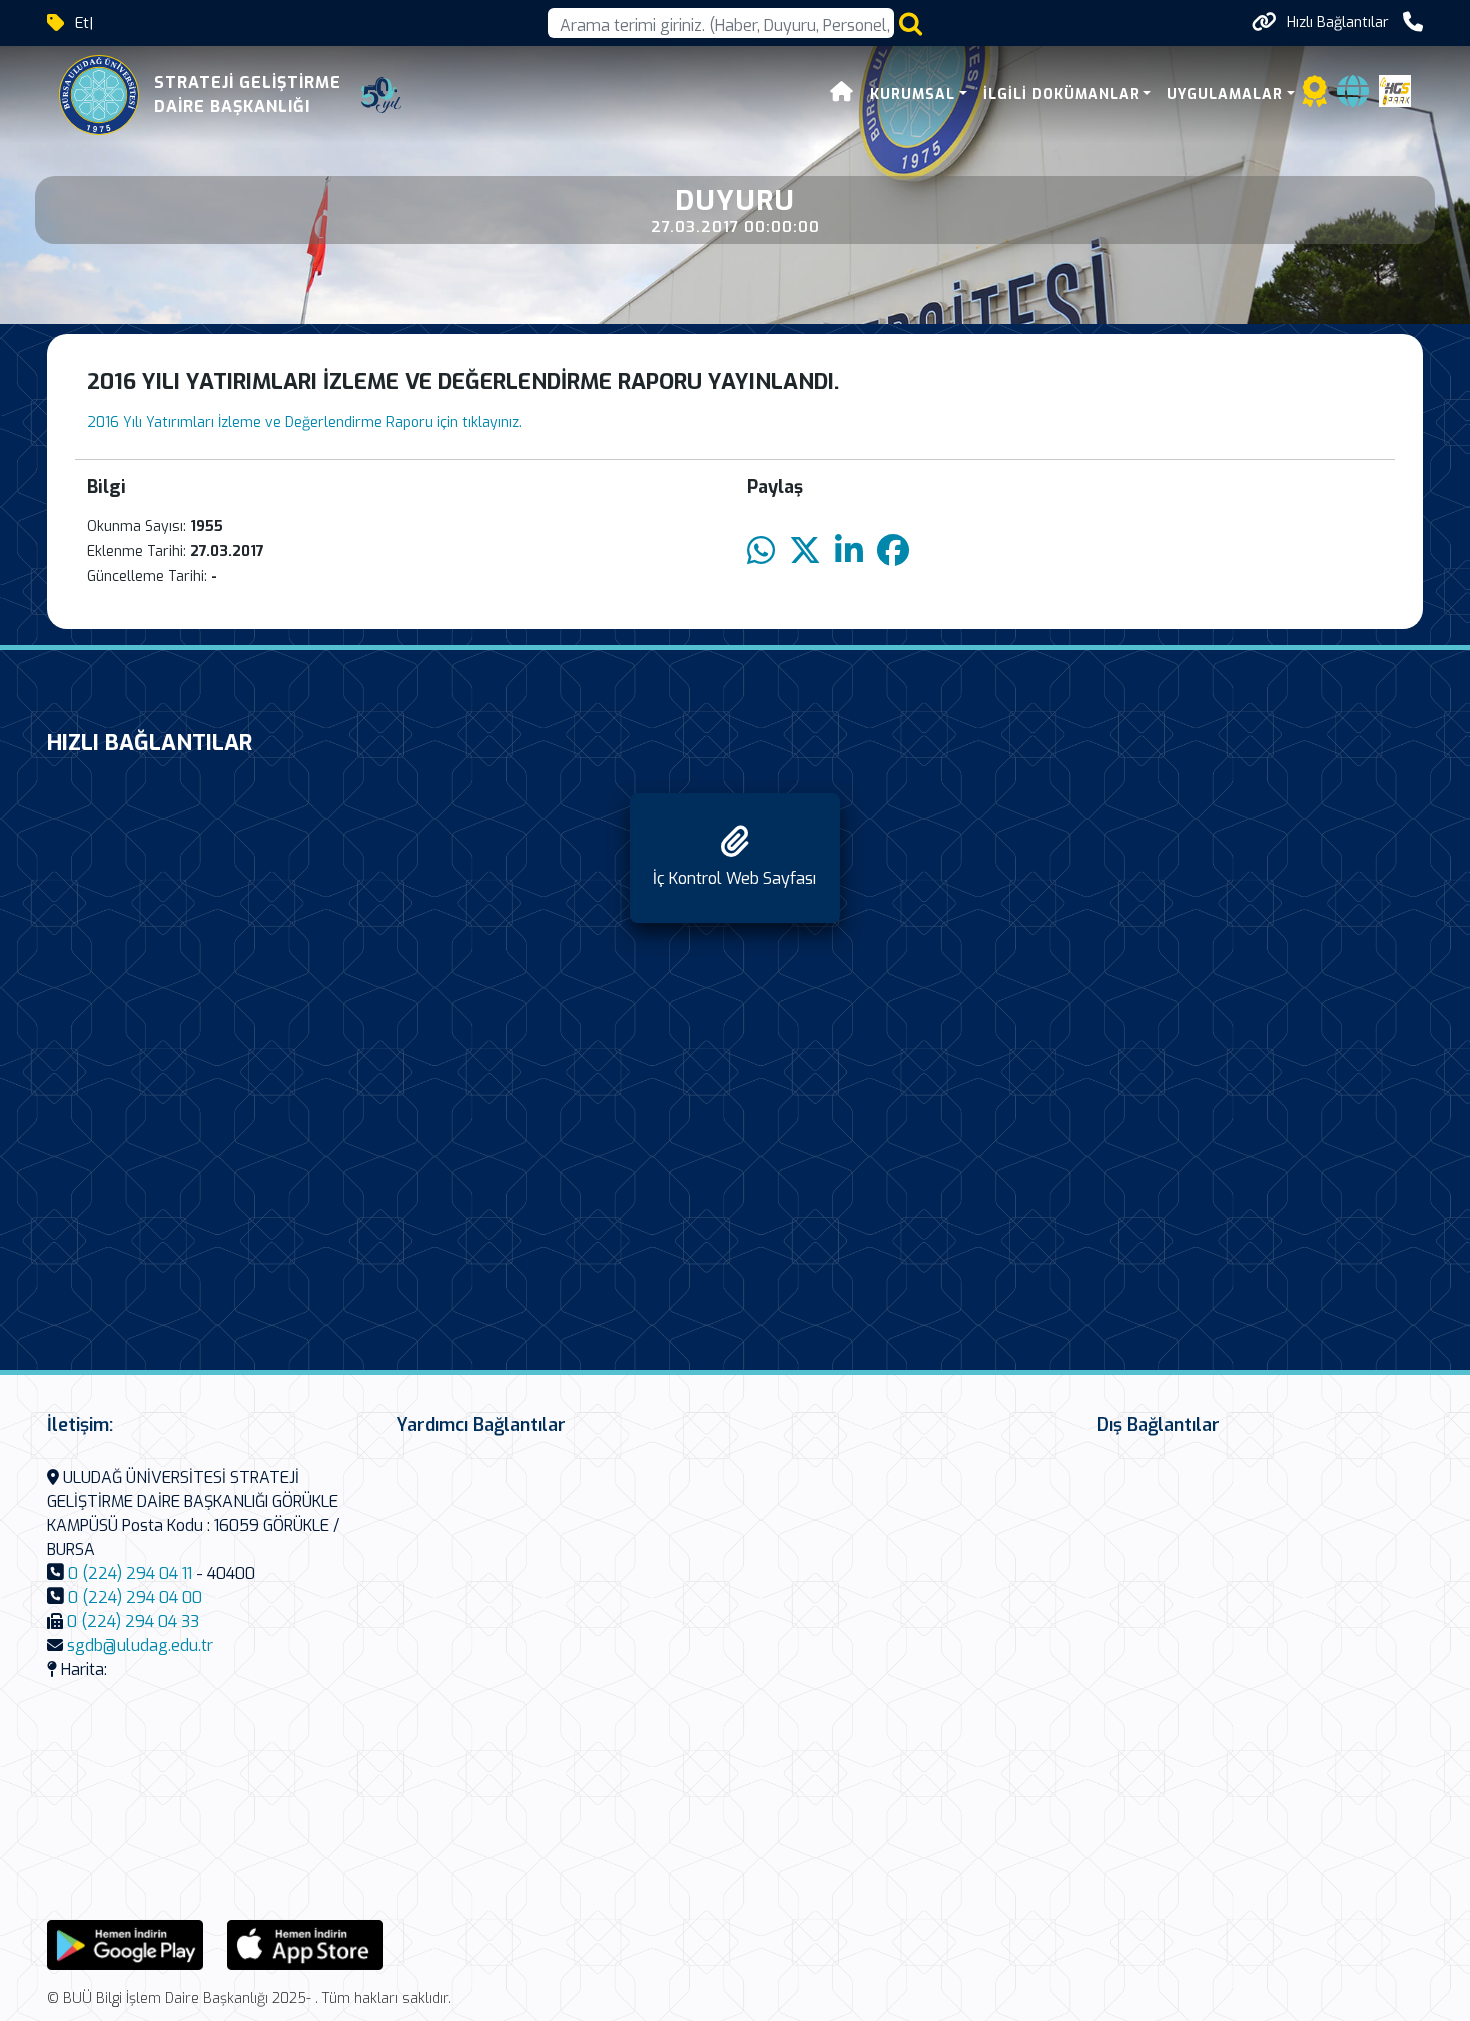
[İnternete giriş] (1353, 97)
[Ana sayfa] (842, 94)
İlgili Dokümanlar (1061, 94)
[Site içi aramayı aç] (910, 23)
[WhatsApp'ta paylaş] (761, 551)
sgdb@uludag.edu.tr (140, 1645)
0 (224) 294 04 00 (135, 1597)
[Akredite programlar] (1315, 97)
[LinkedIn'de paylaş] (849, 551)
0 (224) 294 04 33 (133, 1621)
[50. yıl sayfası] (381, 95)
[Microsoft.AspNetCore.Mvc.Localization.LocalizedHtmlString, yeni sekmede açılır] (125, 1943)
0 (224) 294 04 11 (130, 1573)
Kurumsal (912, 94)
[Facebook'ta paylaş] (893, 551)
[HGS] (1395, 89)
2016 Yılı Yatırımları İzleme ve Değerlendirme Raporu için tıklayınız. (304, 422)
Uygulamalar (1225, 94)
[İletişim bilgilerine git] (1413, 22)
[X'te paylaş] (805, 551)
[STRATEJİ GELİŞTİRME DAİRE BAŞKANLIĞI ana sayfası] (99, 95)
